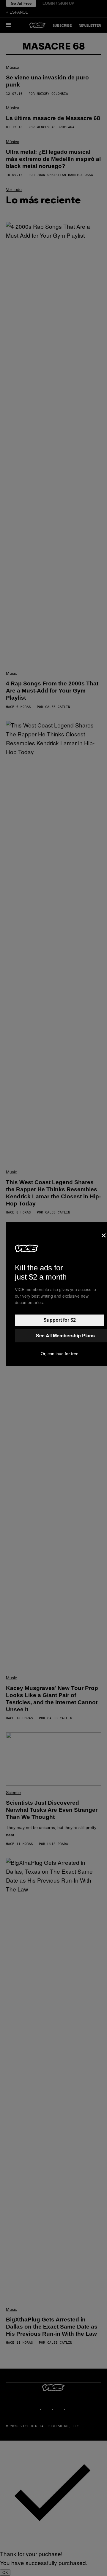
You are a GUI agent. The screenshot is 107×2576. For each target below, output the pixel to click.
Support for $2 (60, 1320)
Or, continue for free (60, 1354)
